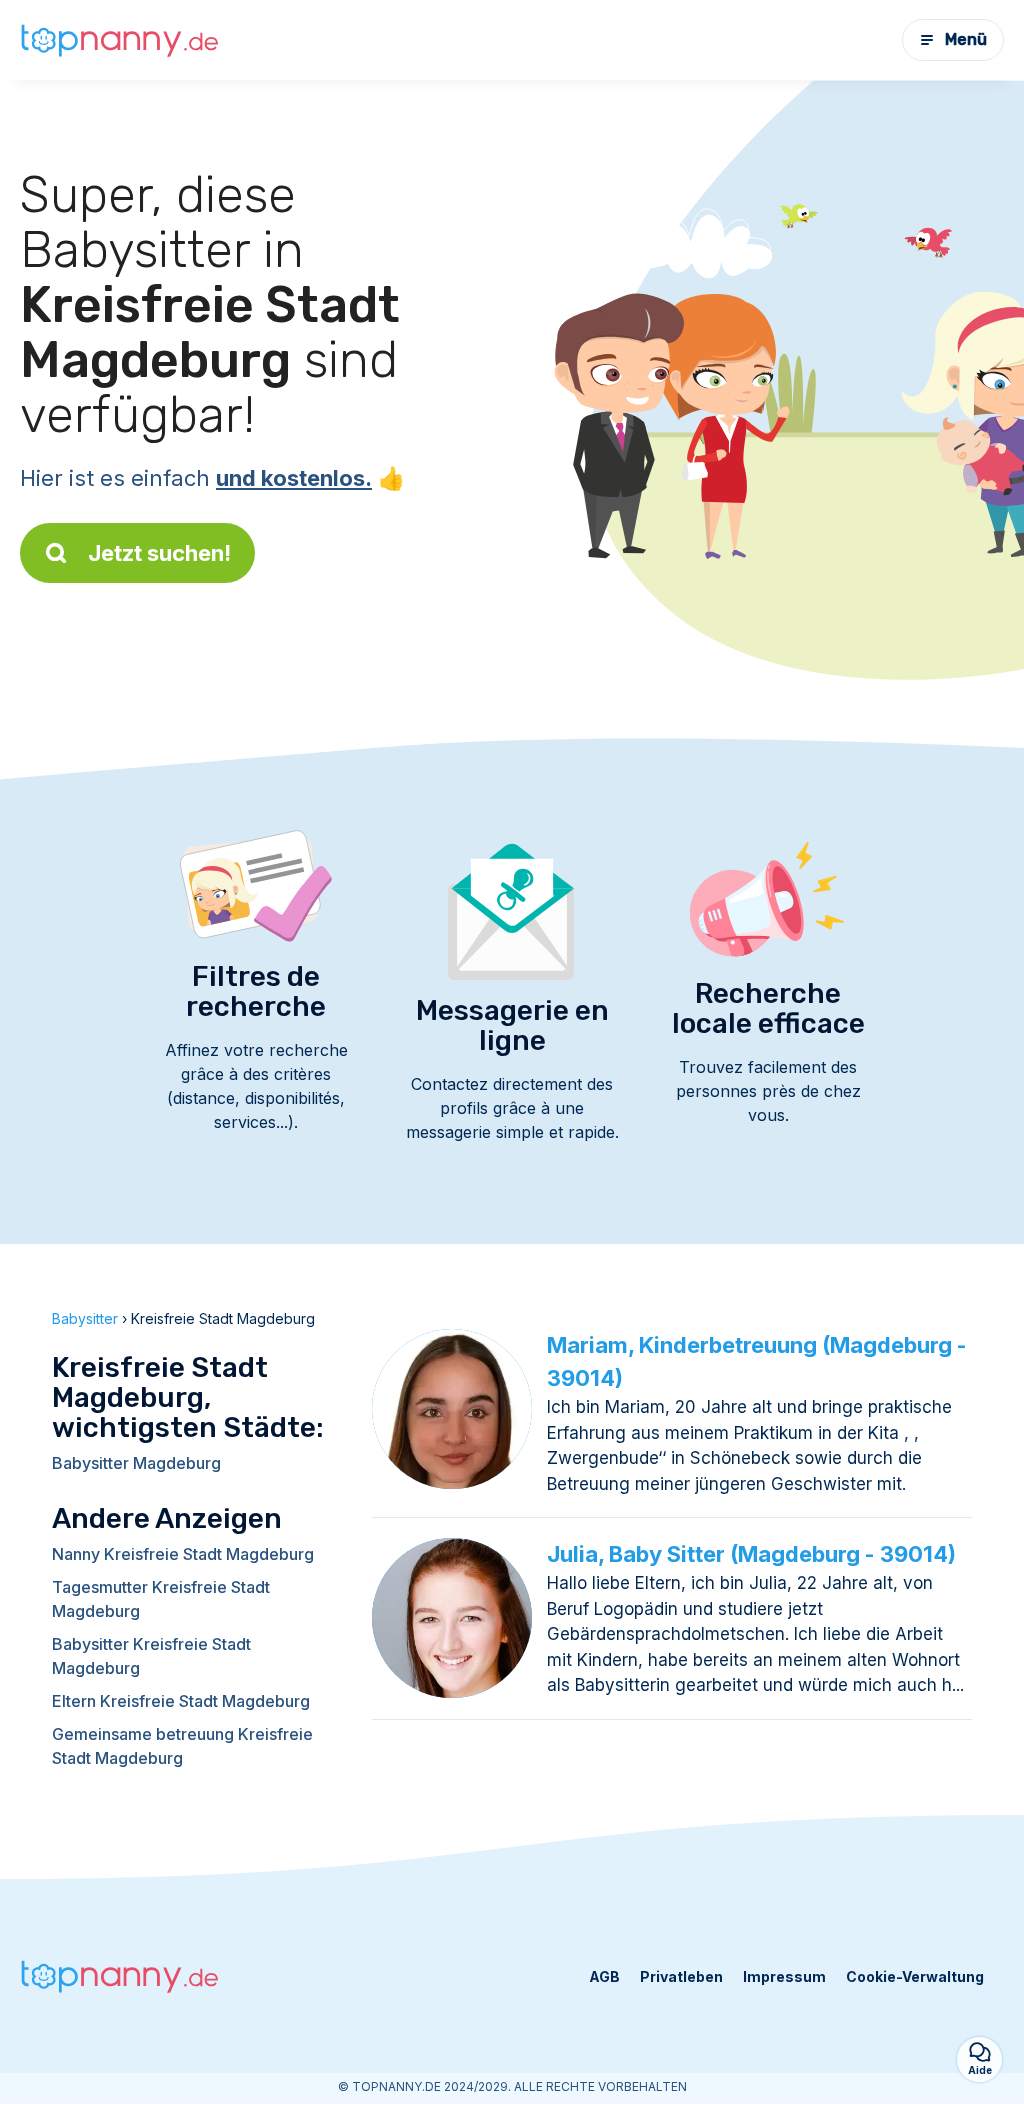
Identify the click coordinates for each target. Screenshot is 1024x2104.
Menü (966, 39)
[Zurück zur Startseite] (120, 40)
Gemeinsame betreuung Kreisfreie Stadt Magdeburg (182, 1746)
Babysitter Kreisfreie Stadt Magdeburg (151, 1656)
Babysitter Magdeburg (136, 1463)
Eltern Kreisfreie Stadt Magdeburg (181, 1701)
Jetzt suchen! (159, 553)
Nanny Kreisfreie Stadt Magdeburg (183, 1554)
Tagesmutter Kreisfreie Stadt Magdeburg (161, 1599)
